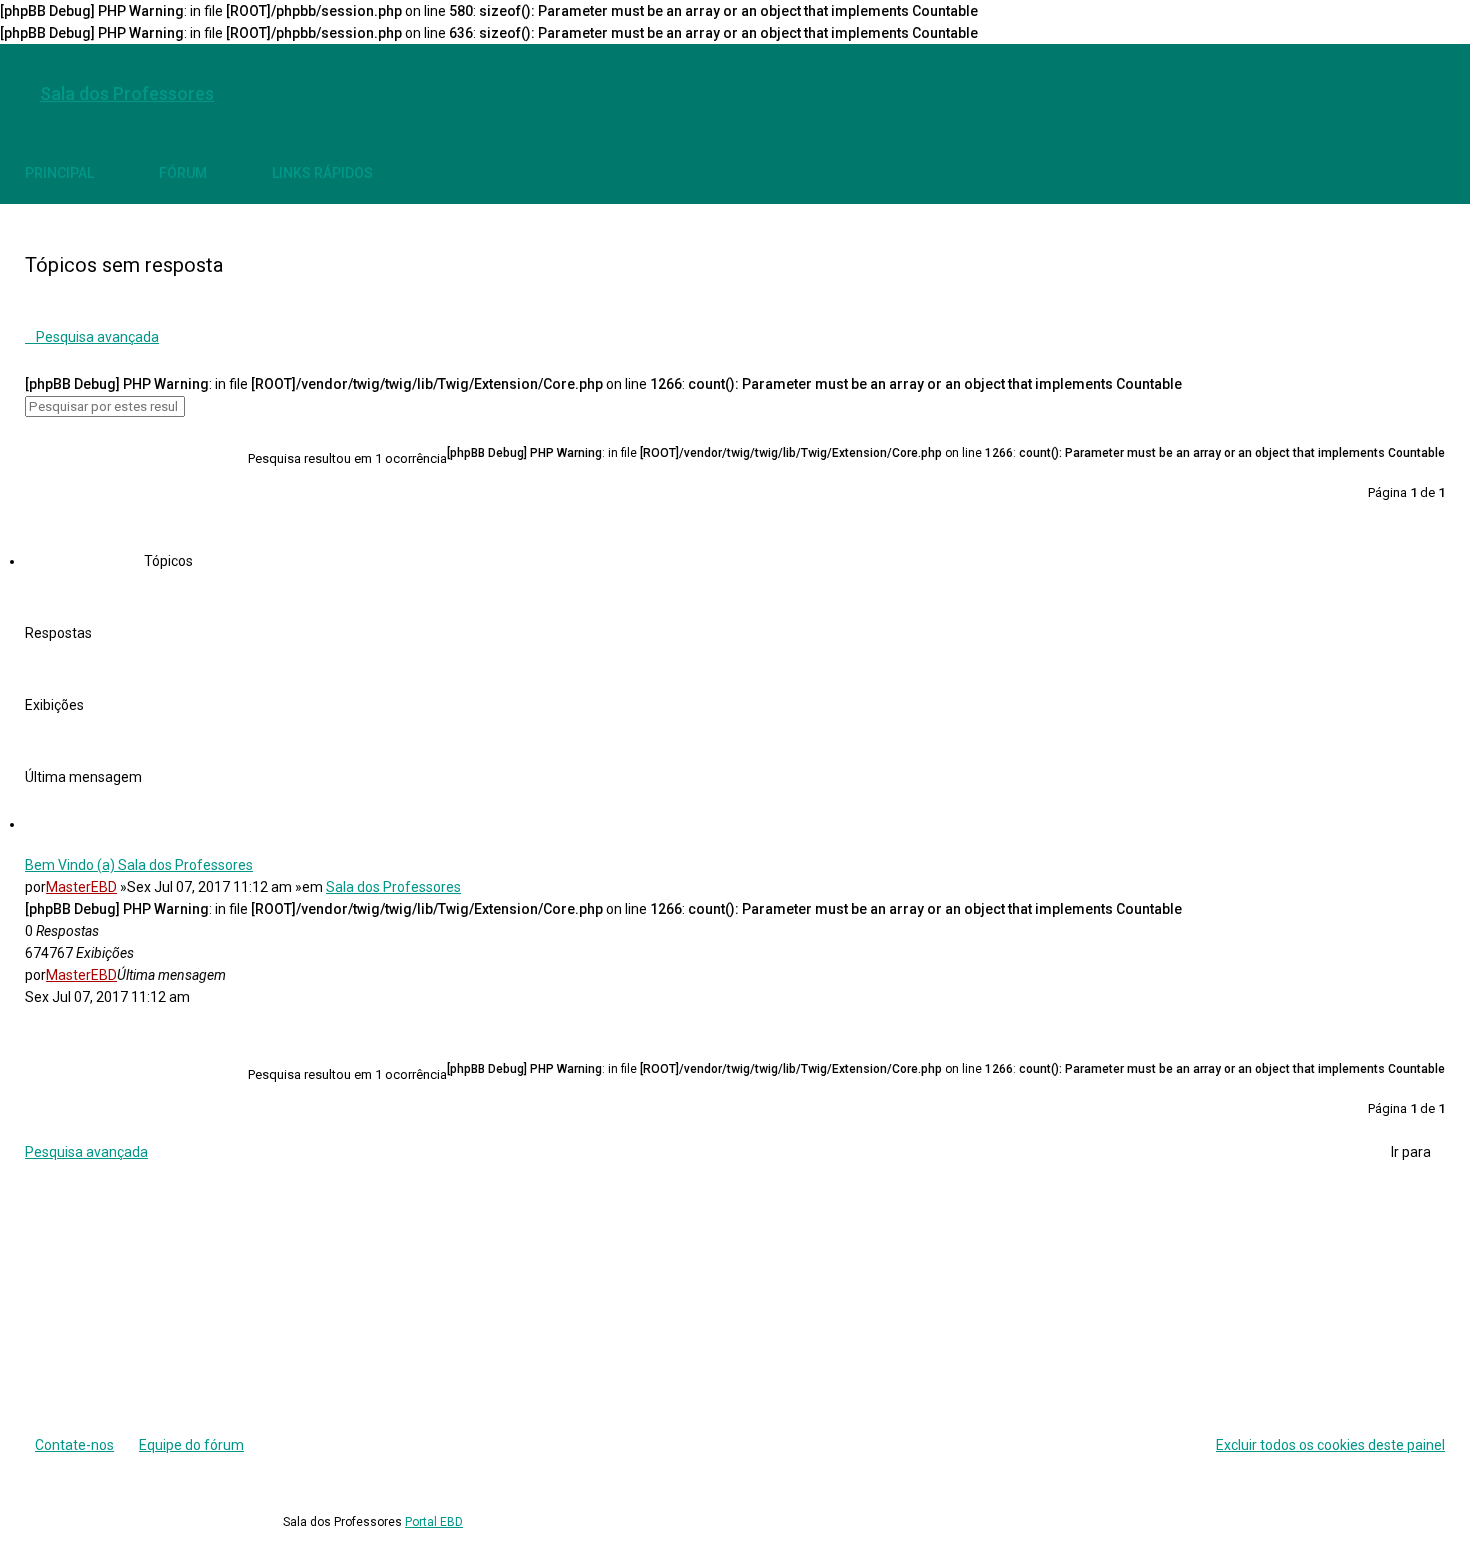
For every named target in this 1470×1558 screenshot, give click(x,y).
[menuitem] (1425, 94)
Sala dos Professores (393, 887)
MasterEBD (81, 887)
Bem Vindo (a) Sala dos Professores (139, 865)
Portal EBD (434, 1522)
